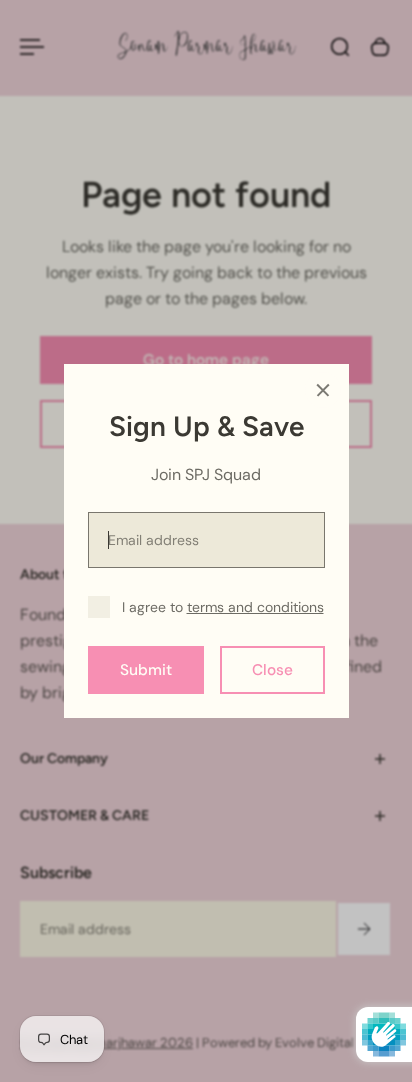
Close (272, 670)
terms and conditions (255, 607)
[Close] (323, 390)
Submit (146, 670)
